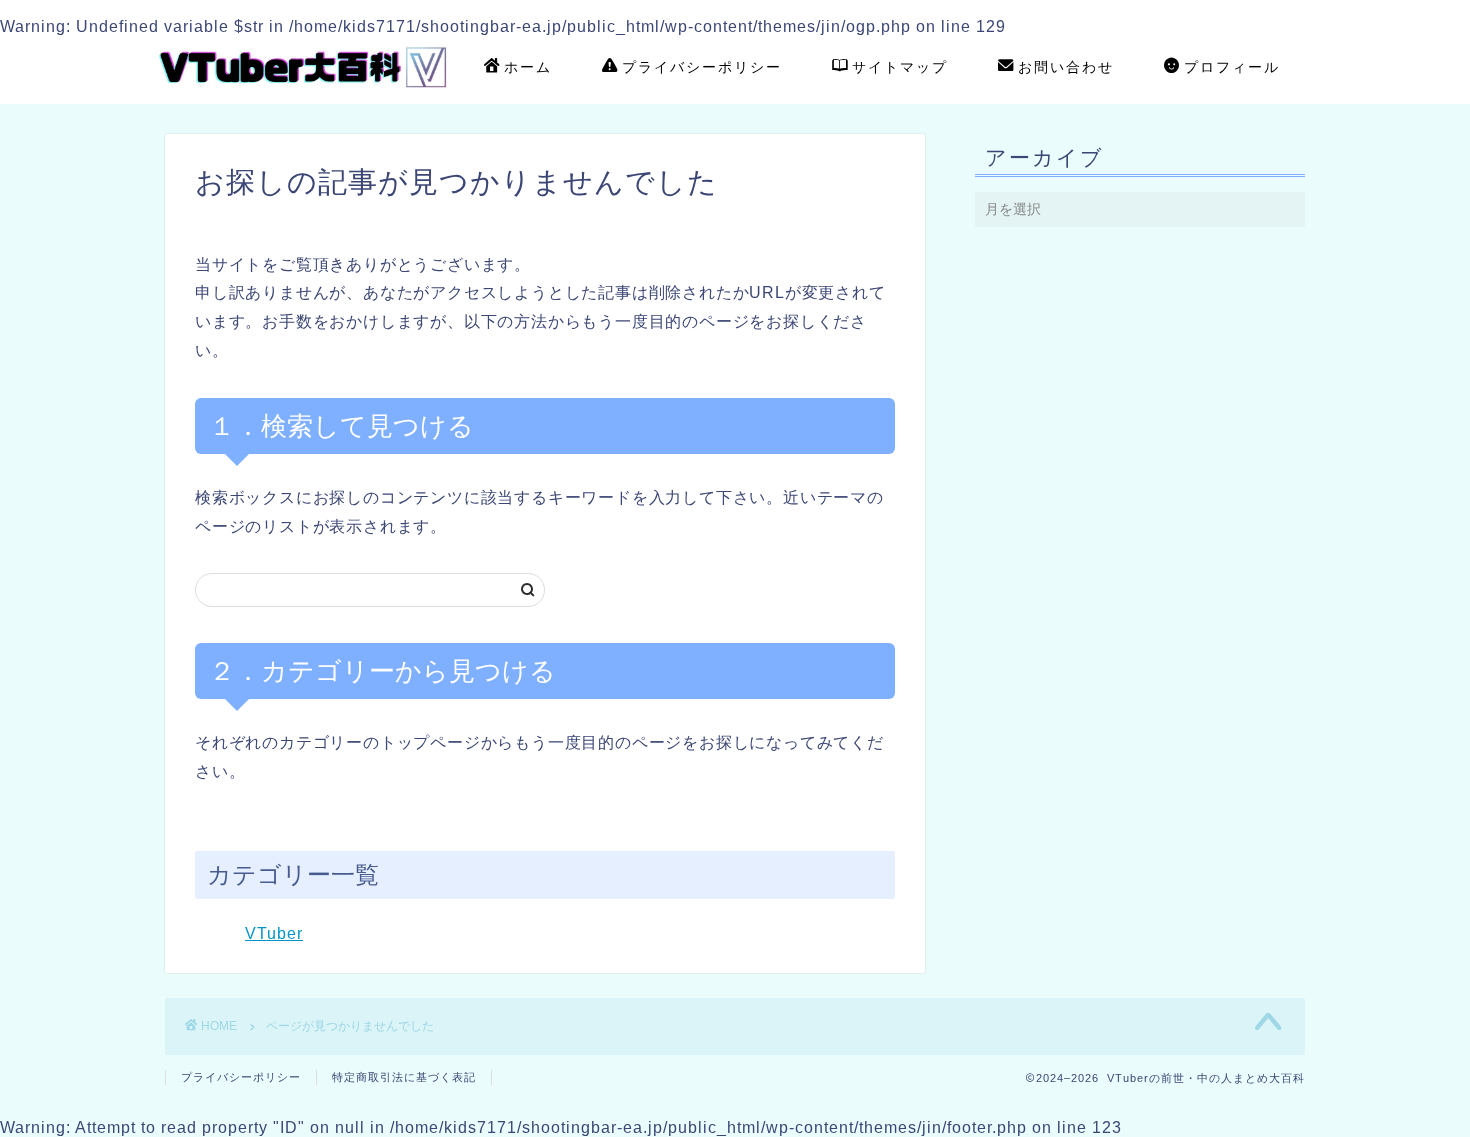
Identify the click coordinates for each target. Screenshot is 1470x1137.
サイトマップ (900, 67)
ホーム (528, 67)
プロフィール (1232, 67)
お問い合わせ (1066, 67)
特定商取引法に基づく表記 (404, 1077)
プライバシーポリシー (702, 67)
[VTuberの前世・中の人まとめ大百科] (305, 94)
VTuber (274, 933)
